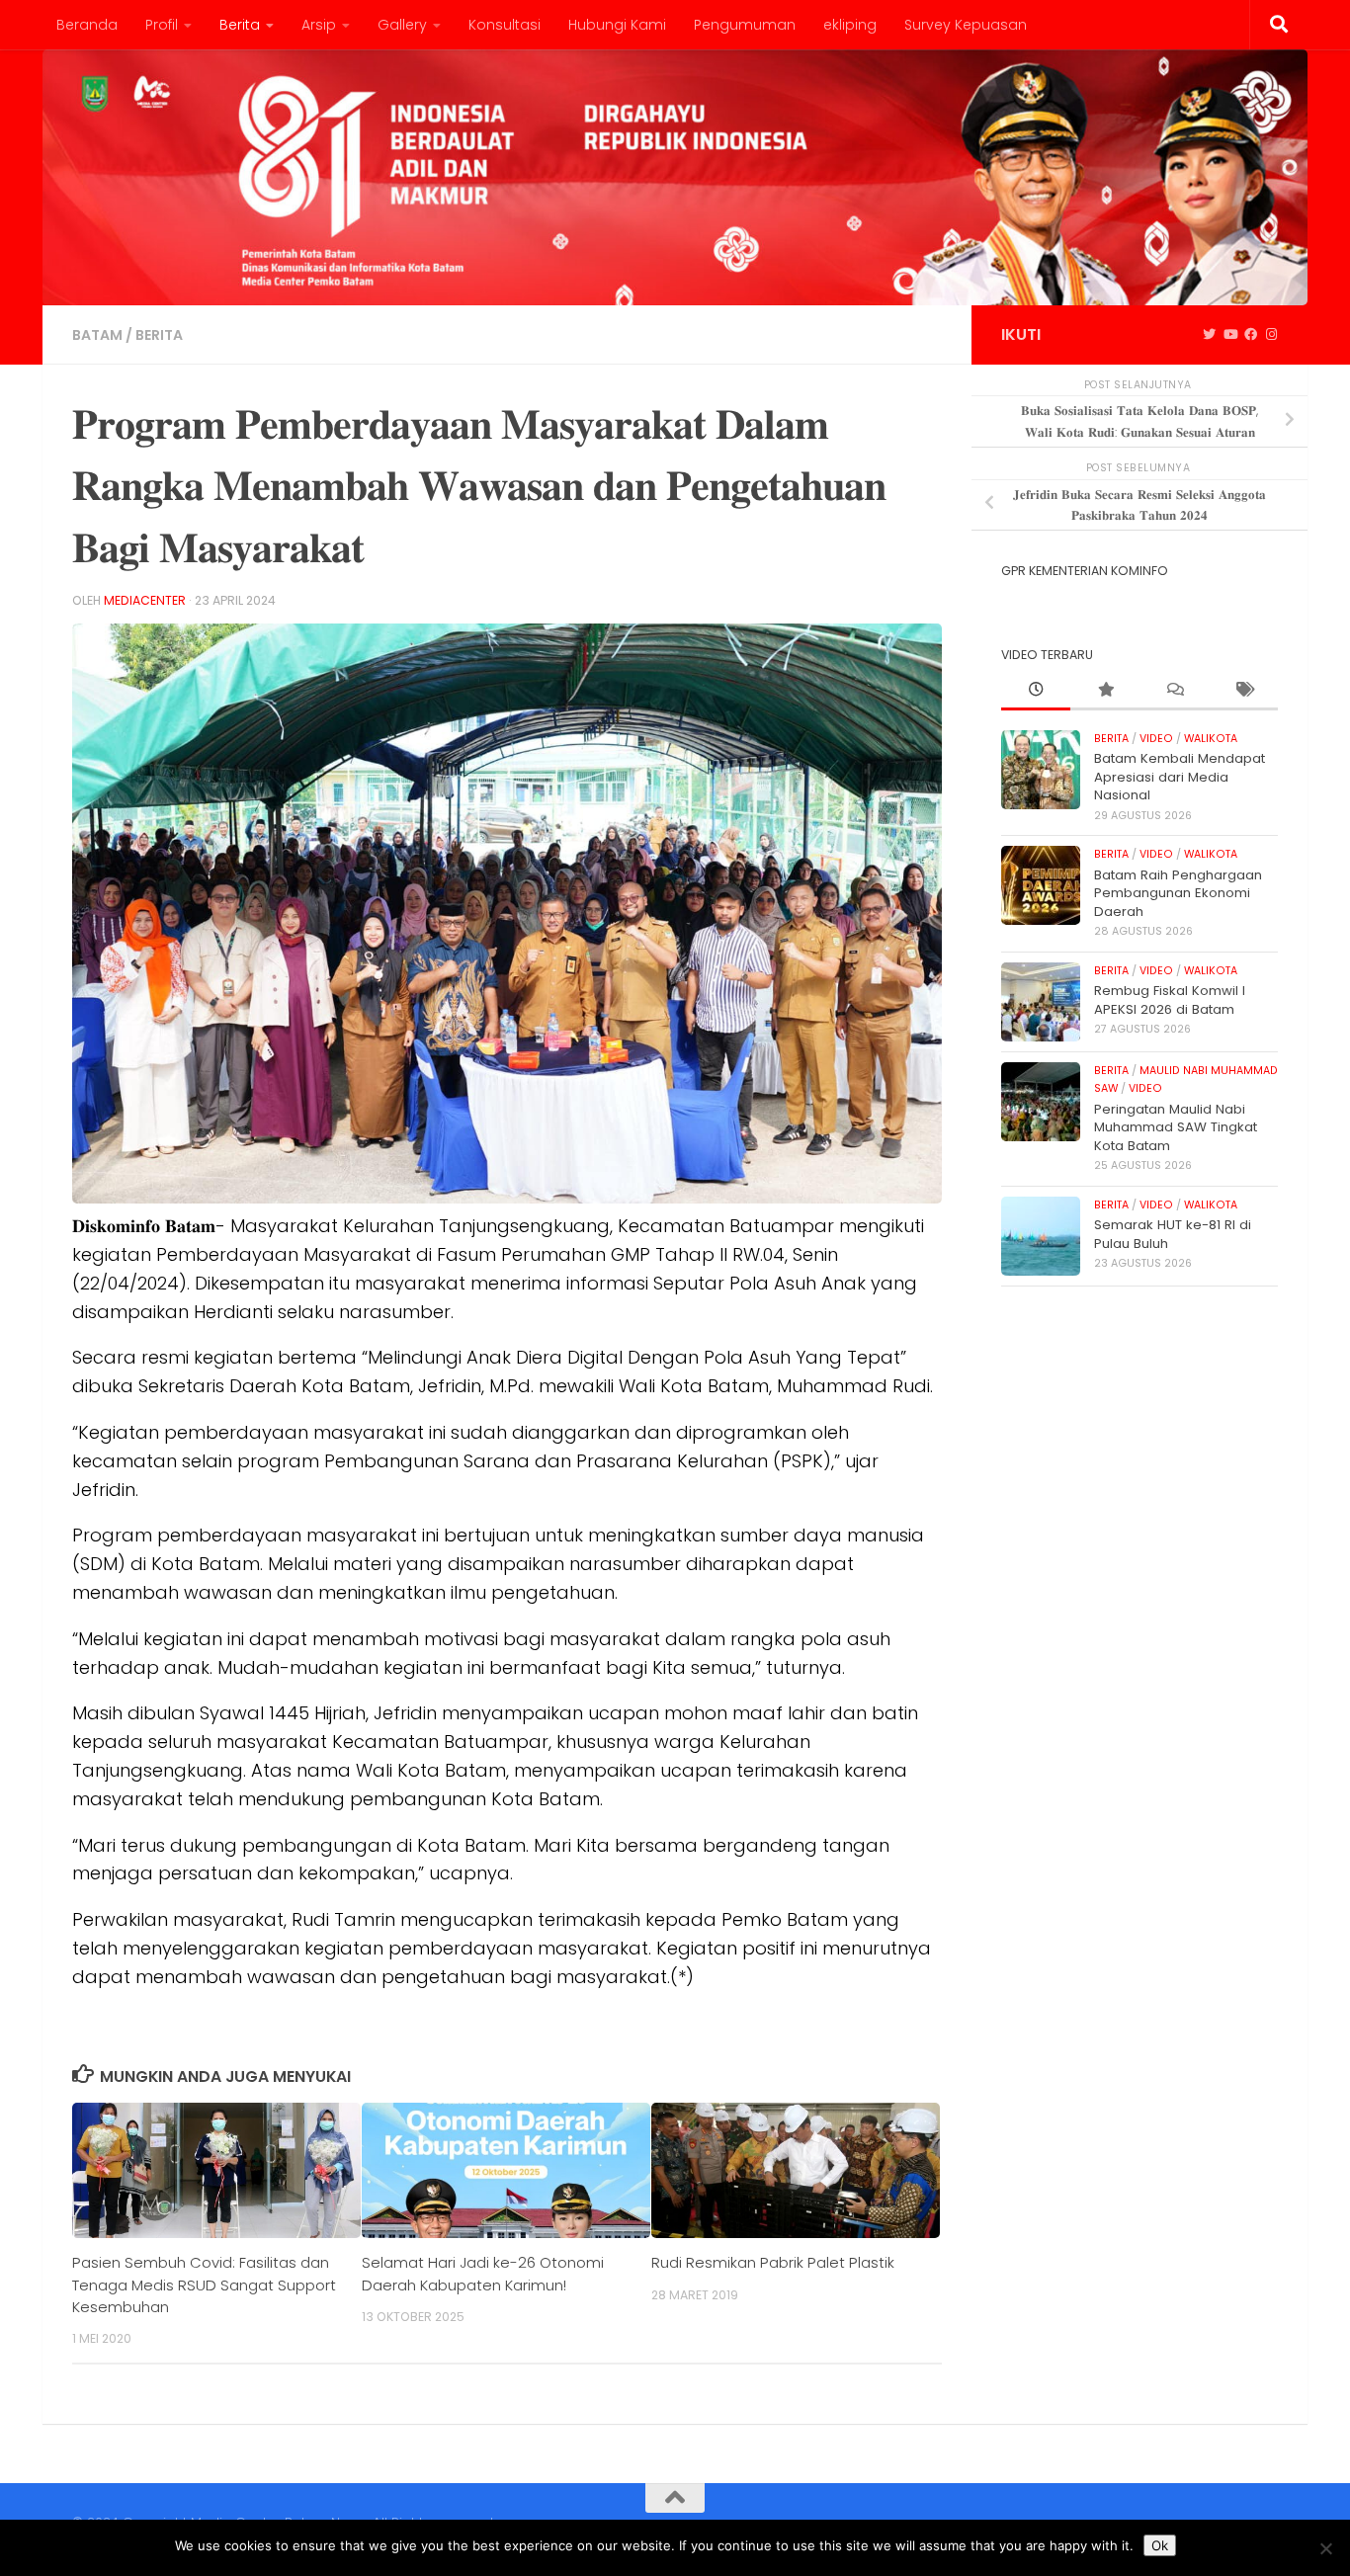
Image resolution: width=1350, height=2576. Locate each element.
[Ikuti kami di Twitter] (1209, 335)
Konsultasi (505, 25)
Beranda (87, 25)
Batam (97, 335)
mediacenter (145, 600)
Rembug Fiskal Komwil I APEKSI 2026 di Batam (1170, 999)
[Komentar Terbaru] (1174, 691)
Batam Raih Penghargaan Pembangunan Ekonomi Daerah (1178, 893)
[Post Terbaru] (1036, 691)
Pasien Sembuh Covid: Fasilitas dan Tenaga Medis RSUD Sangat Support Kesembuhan (204, 2285)
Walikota (1211, 739)
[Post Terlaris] (1105, 691)
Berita (240, 25)
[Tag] (1243, 691)
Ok (1160, 2545)
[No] (1325, 2548)
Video (1156, 739)
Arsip (319, 25)
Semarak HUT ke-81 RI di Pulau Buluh (1173, 1234)
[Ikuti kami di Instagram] (1271, 335)
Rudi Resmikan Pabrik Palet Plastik (773, 2262)
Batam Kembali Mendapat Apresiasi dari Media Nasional (1180, 777)
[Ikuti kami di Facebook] (1251, 335)
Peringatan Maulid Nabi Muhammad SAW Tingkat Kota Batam (1176, 1127)
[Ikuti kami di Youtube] (1230, 335)
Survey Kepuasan (966, 25)
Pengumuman (745, 25)
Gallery (402, 25)
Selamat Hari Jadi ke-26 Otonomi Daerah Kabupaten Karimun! (483, 2273)
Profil (162, 25)
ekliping (850, 25)
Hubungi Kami (617, 25)
